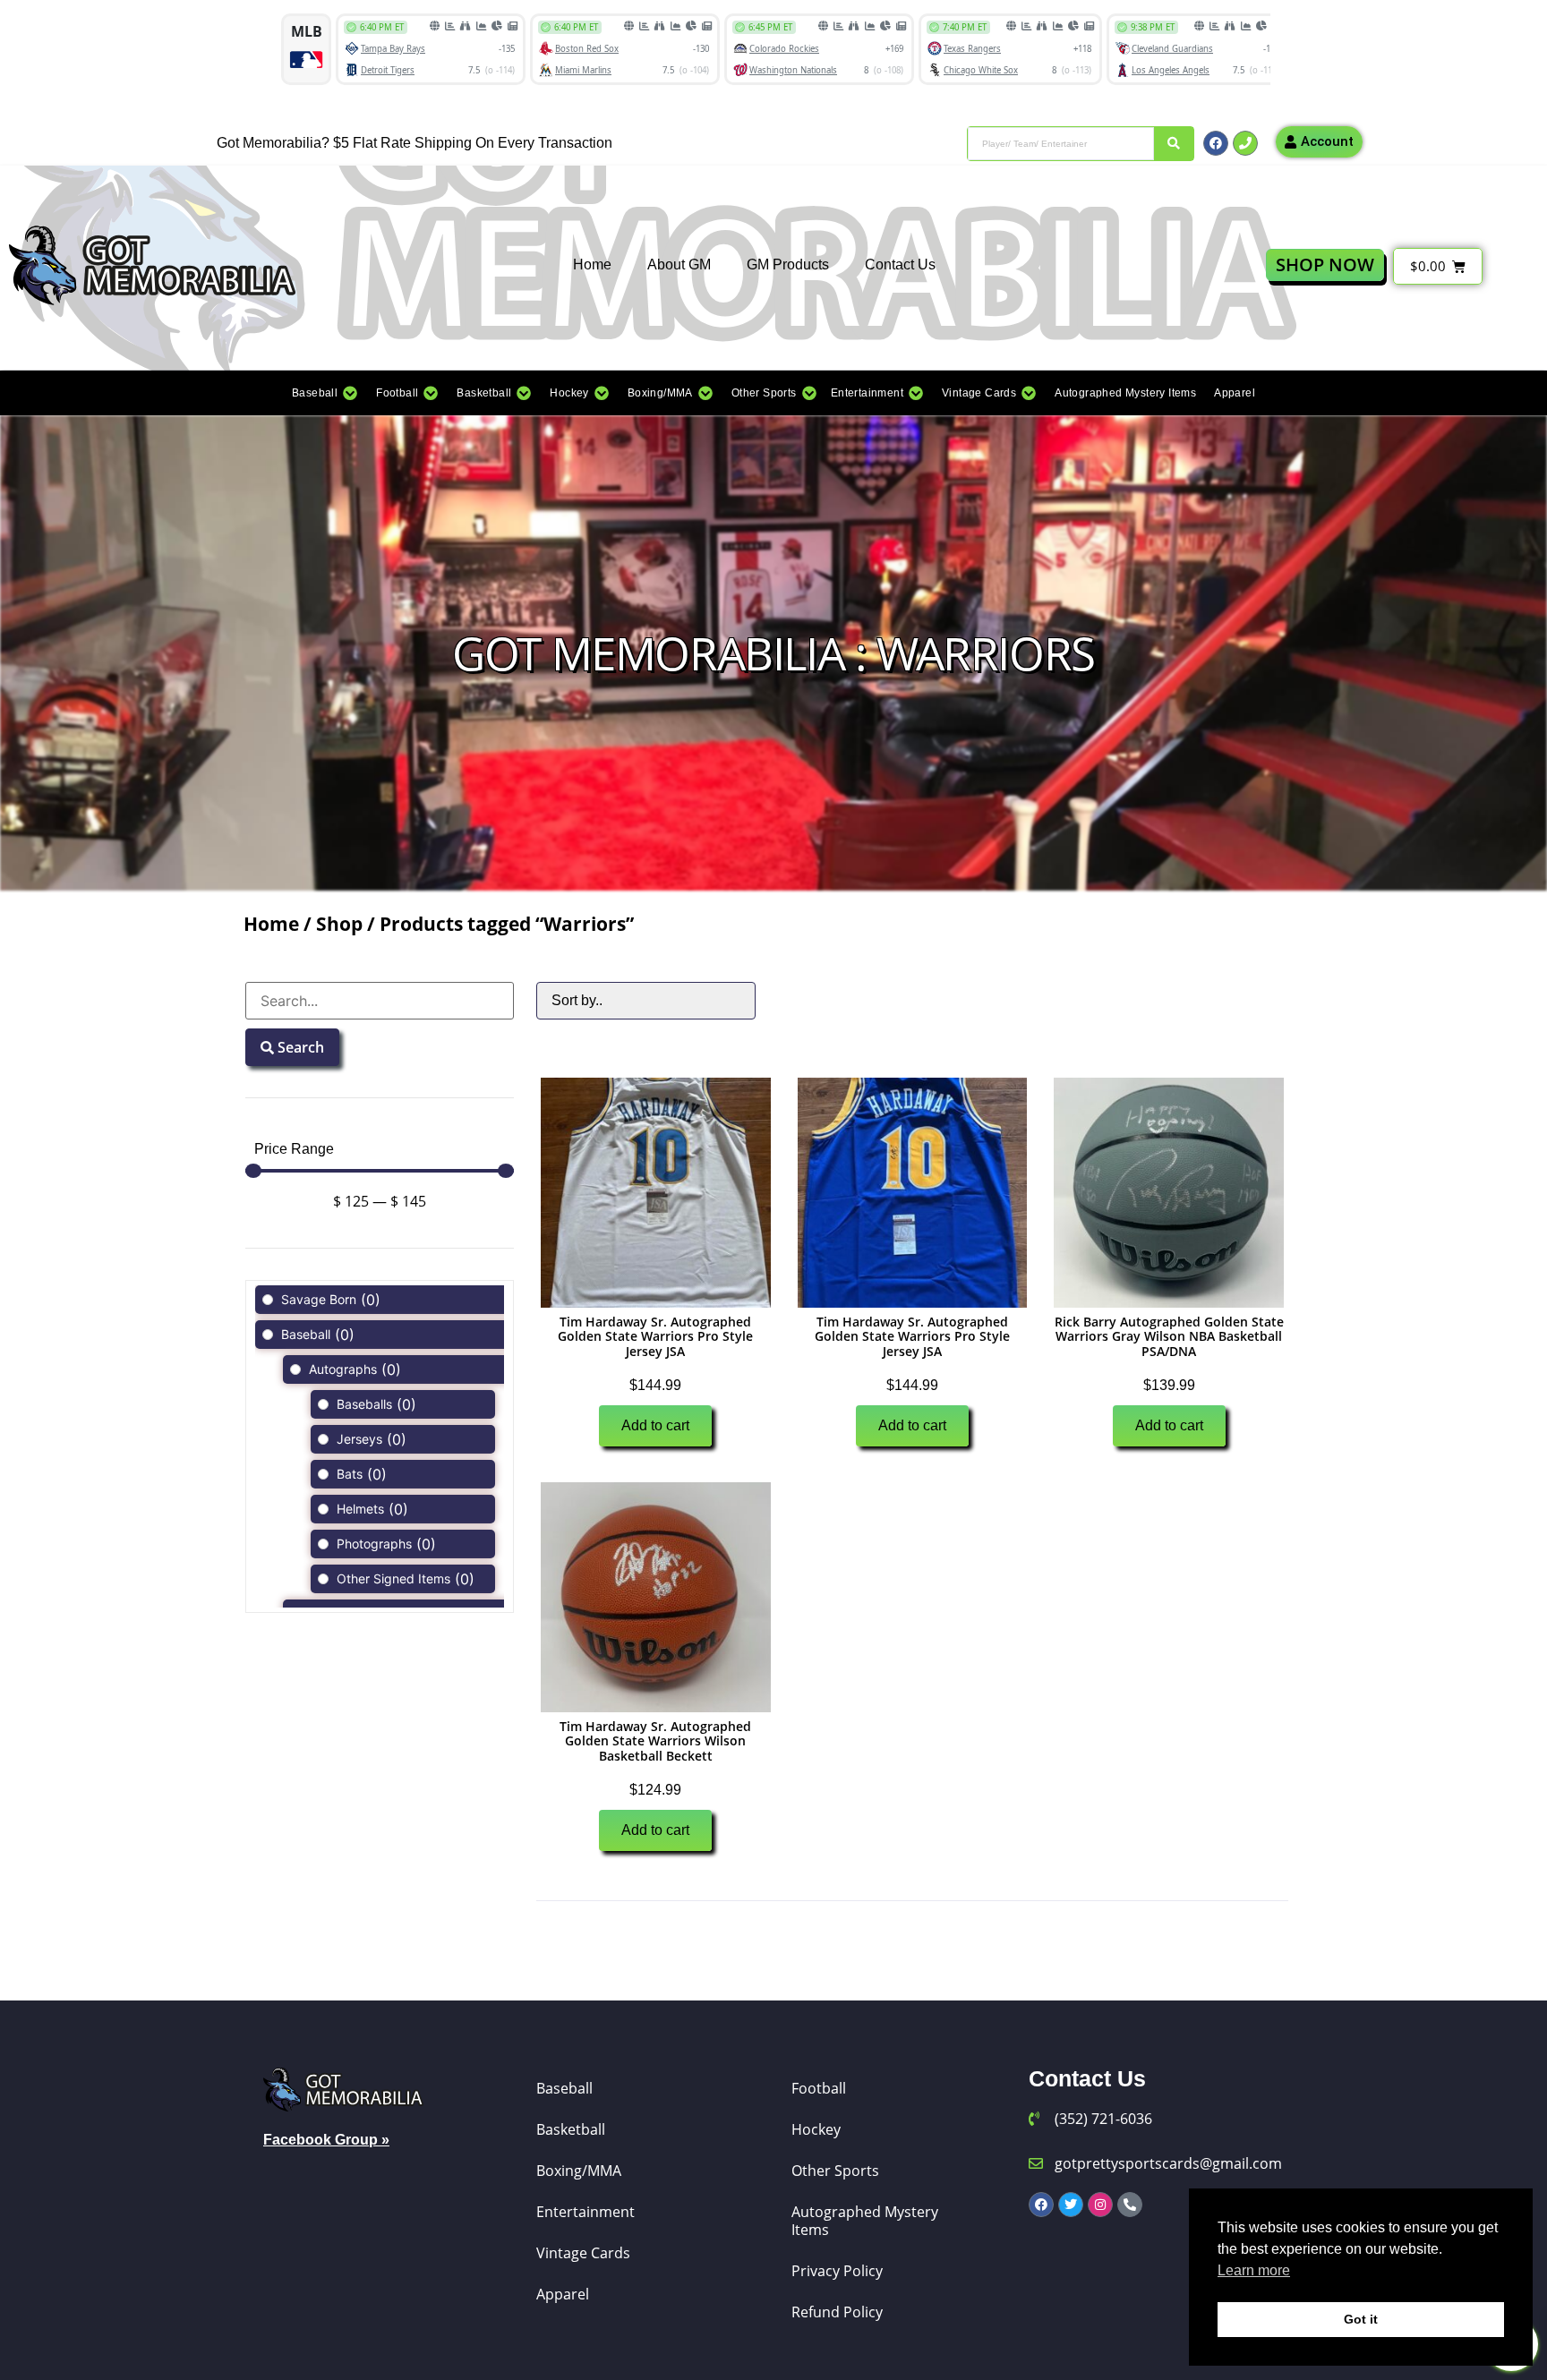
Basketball (571, 2129)
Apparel (563, 2294)
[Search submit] (1174, 144)
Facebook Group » (326, 2140)
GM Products (788, 264)
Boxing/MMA (579, 2171)
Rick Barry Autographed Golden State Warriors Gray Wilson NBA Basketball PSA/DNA (1169, 1337)
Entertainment (585, 2212)
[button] (325, 393)
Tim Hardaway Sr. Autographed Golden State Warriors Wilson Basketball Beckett (655, 1741)
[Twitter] (1071, 2205)
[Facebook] (1216, 143)
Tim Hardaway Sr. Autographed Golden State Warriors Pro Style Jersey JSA (655, 1337)
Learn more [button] (1254, 2270)
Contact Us (900, 264)
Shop (339, 924)
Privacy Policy (837, 2271)
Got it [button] (1361, 2319)
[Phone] (1245, 143)
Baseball (564, 2088)
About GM (679, 264)
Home (592, 264)
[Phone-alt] (1130, 2205)
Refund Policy (837, 2312)
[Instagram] (1100, 2205)
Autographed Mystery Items (865, 2221)
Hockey (816, 2129)
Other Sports (835, 2171)
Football (819, 2088)
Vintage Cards (583, 2253)
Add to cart (655, 1425)
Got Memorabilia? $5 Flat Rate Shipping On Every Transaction (415, 143)
